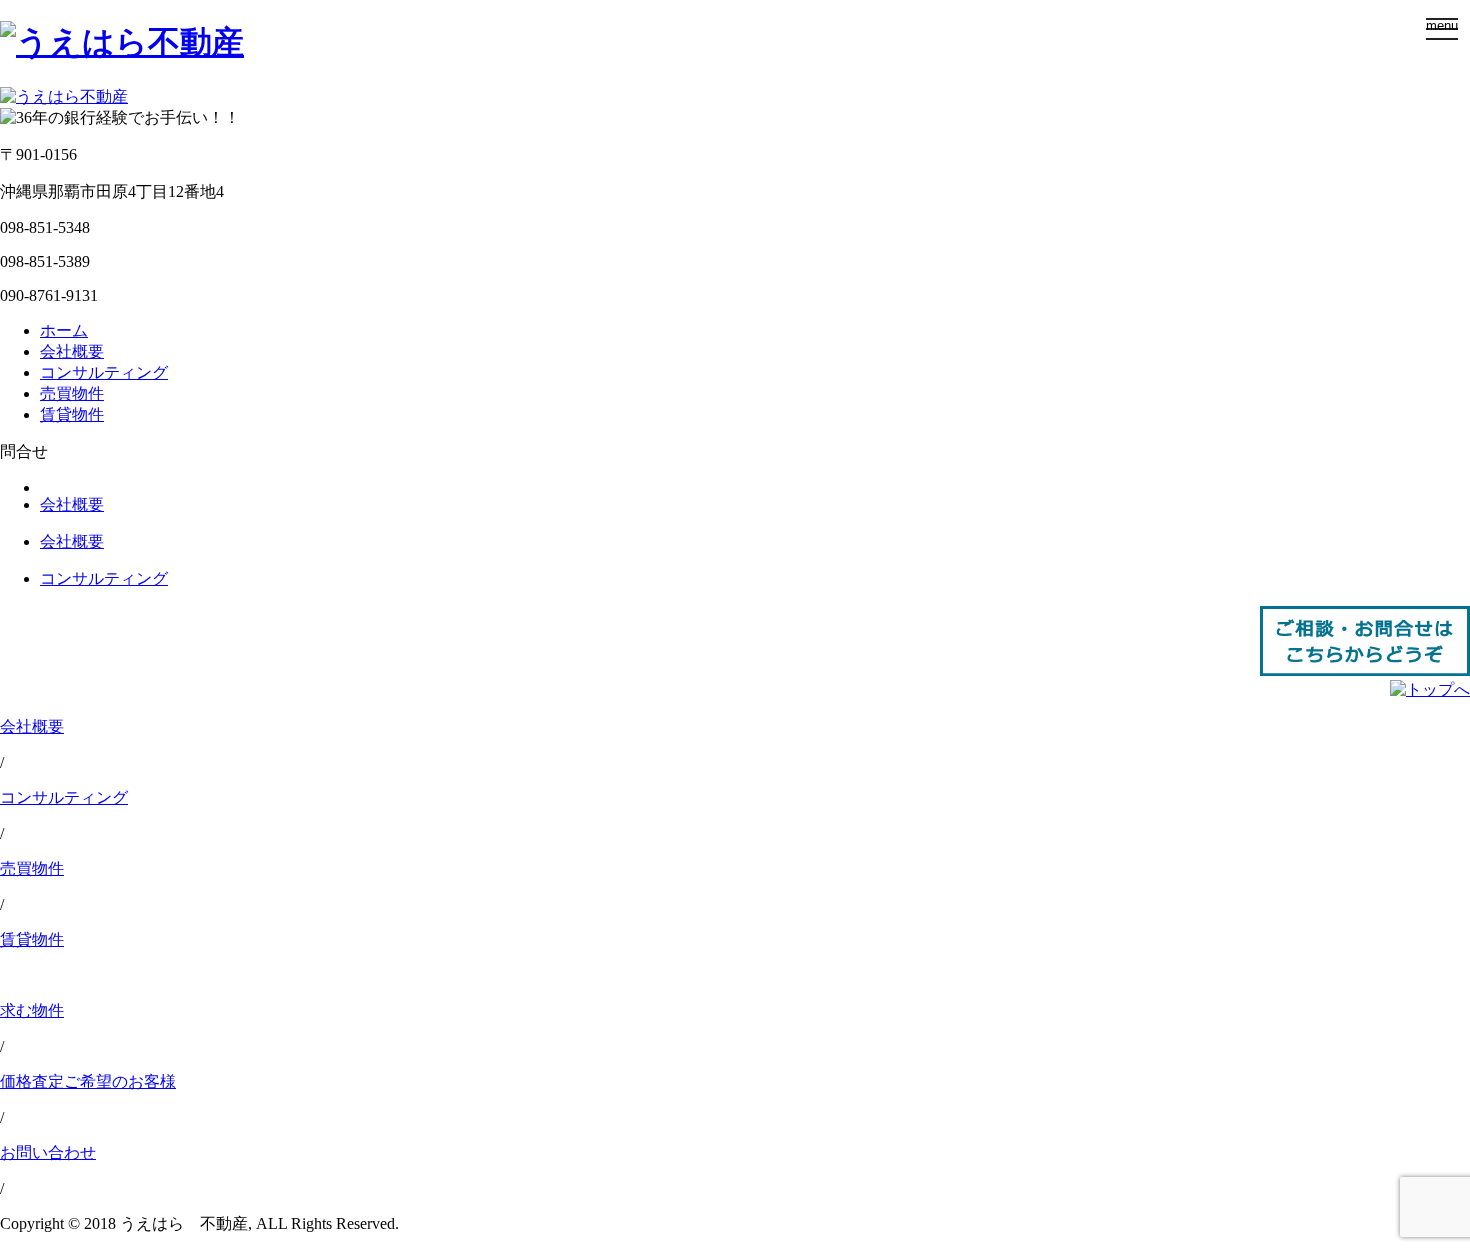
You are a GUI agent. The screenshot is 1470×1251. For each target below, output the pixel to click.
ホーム (64, 330)
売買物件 (72, 393)
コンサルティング (104, 372)
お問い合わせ (48, 1152)
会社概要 (72, 351)
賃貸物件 (72, 414)
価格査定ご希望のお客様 (88, 1081)
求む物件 (32, 1010)
